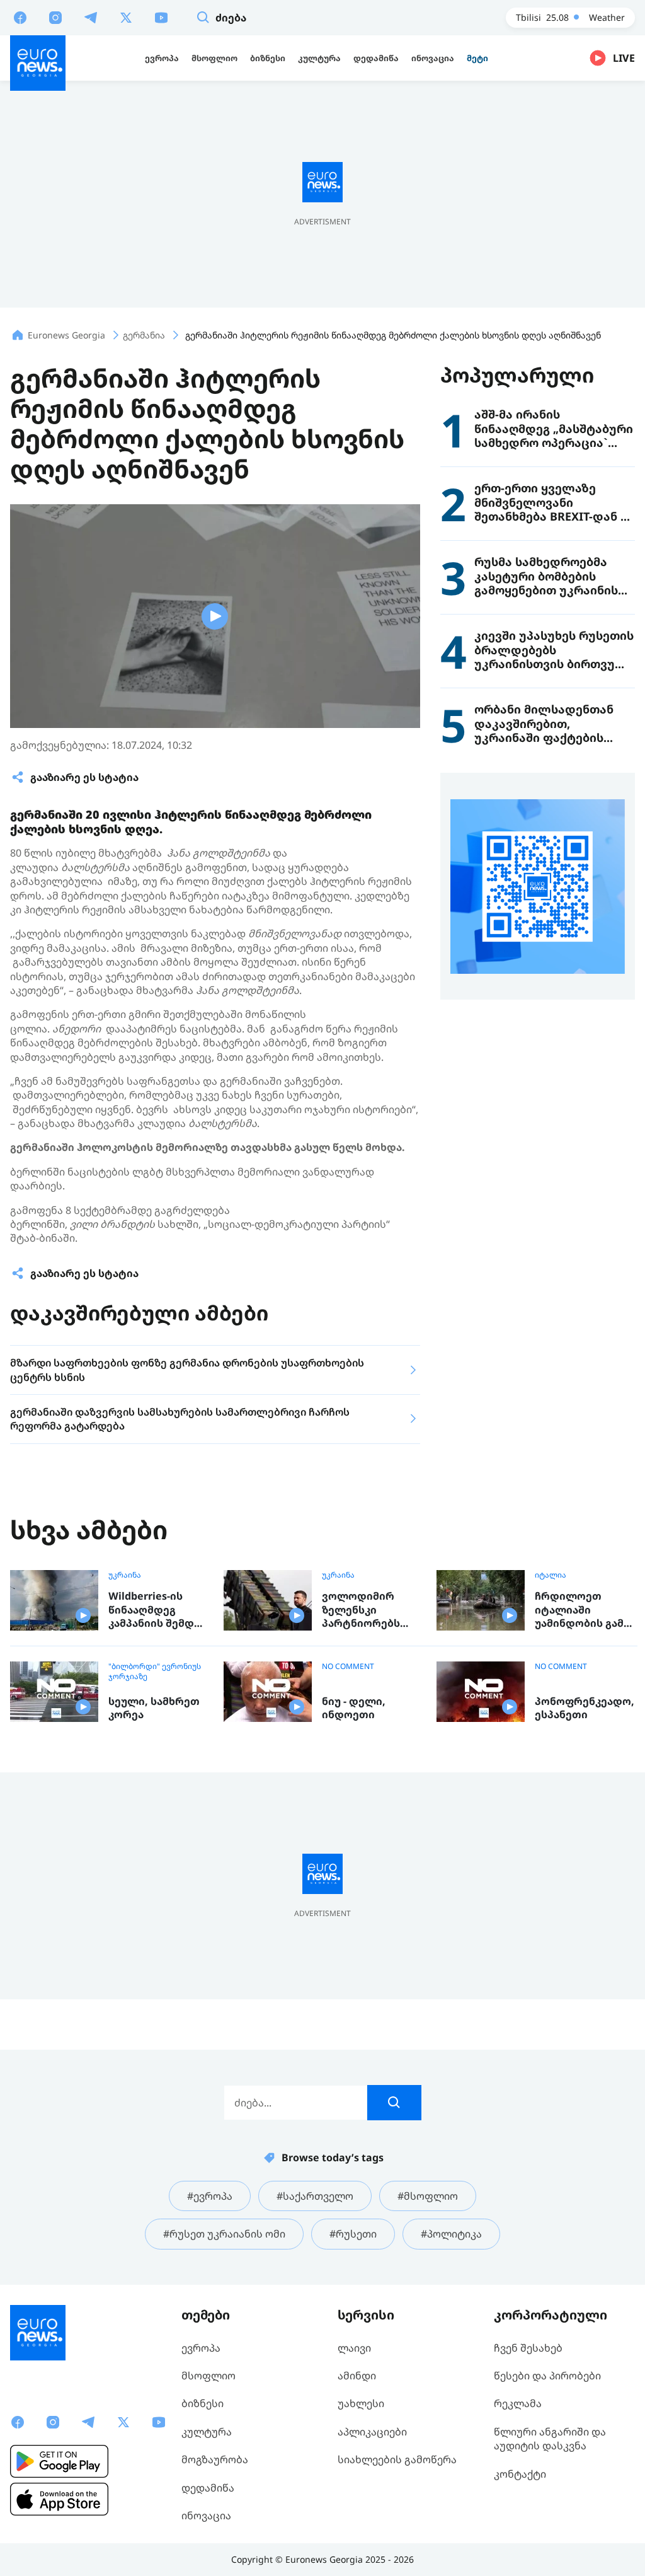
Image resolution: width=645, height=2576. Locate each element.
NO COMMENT (348, 1666)
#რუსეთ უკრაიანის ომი (224, 2234)
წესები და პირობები (547, 2376)
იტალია (551, 1575)
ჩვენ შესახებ (528, 2348)
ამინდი (357, 2376)
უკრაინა (125, 1575)
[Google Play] (59, 2461)
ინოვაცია (206, 2515)
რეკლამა (518, 2403)
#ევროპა (210, 2196)
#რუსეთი (353, 2234)
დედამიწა (208, 2488)
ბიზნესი (203, 2403)
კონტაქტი (520, 2474)
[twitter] (126, 17)
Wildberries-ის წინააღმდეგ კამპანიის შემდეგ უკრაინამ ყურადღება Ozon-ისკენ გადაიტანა (157, 1610)
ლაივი (354, 2348)
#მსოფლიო (428, 2196)
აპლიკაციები (372, 2432)
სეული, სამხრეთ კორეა (154, 1708)
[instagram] (55, 17)
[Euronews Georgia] (38, 63)
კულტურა (207, 2432)
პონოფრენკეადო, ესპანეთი (585, 1708)
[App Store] (59, 2499)
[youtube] (161, 17)
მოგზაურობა (215, 2459)
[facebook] (20, 17)
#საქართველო (315, 2196)
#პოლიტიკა (451, 2234)
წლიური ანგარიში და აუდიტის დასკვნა (550, 2439)
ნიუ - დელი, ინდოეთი (354, 1708)
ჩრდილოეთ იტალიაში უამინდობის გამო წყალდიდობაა (584, 1610)
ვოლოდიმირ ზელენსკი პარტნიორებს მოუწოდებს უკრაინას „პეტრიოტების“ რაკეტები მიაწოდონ (366, 1610)
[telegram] (91, 17)
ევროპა (201, 2348)
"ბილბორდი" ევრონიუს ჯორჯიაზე (155, 1672)
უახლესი (361, 2403)
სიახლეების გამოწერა (397, 2459)
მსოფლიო (208, 2376)
